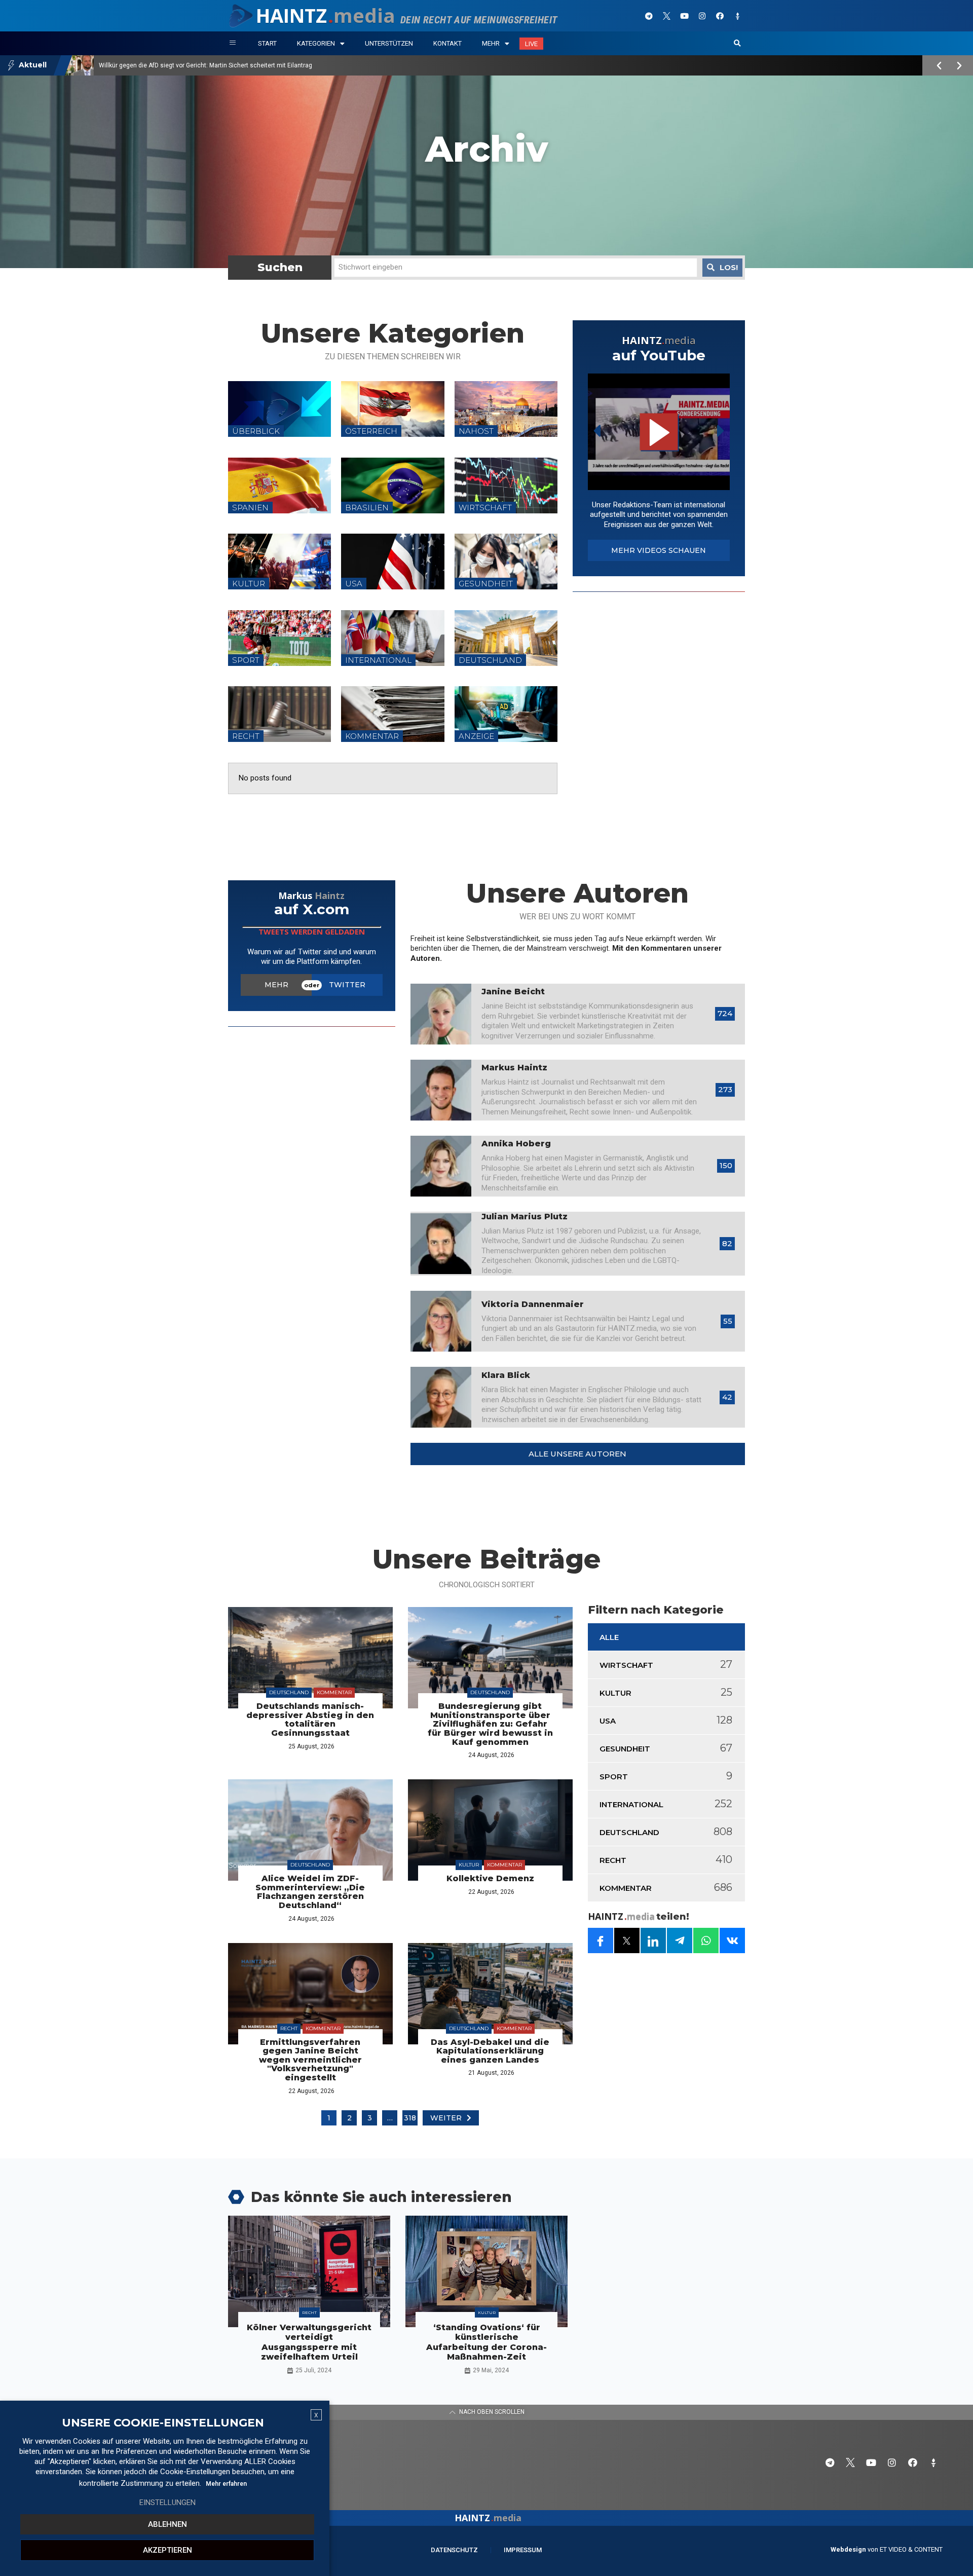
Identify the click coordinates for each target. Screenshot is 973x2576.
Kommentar (334, 1692)
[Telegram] (649, 16)
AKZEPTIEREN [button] (167, 2550)
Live (531, 44)
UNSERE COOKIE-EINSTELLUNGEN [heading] (163, 2423)
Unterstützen (389, 43)
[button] (737, 44)
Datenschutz (454, 2550)
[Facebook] (720, 16)
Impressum (523, 2550)
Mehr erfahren (226, 2484)
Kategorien (316, 43)
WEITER (446, 2118)
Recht (289, 2028)
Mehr (491, 43)
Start (267, 43)
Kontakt (447, 43)
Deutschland (289, 1692)
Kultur (469, 1865)
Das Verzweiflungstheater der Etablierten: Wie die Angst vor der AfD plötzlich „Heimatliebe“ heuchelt (239, 65)
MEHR (276, 985)
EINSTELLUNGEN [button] (167, 2503)
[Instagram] (702, 16)
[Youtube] (684, 16)
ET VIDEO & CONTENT (911, 2549)
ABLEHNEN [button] (167, 2524)
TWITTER (347, 985)
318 (410, 2118)
